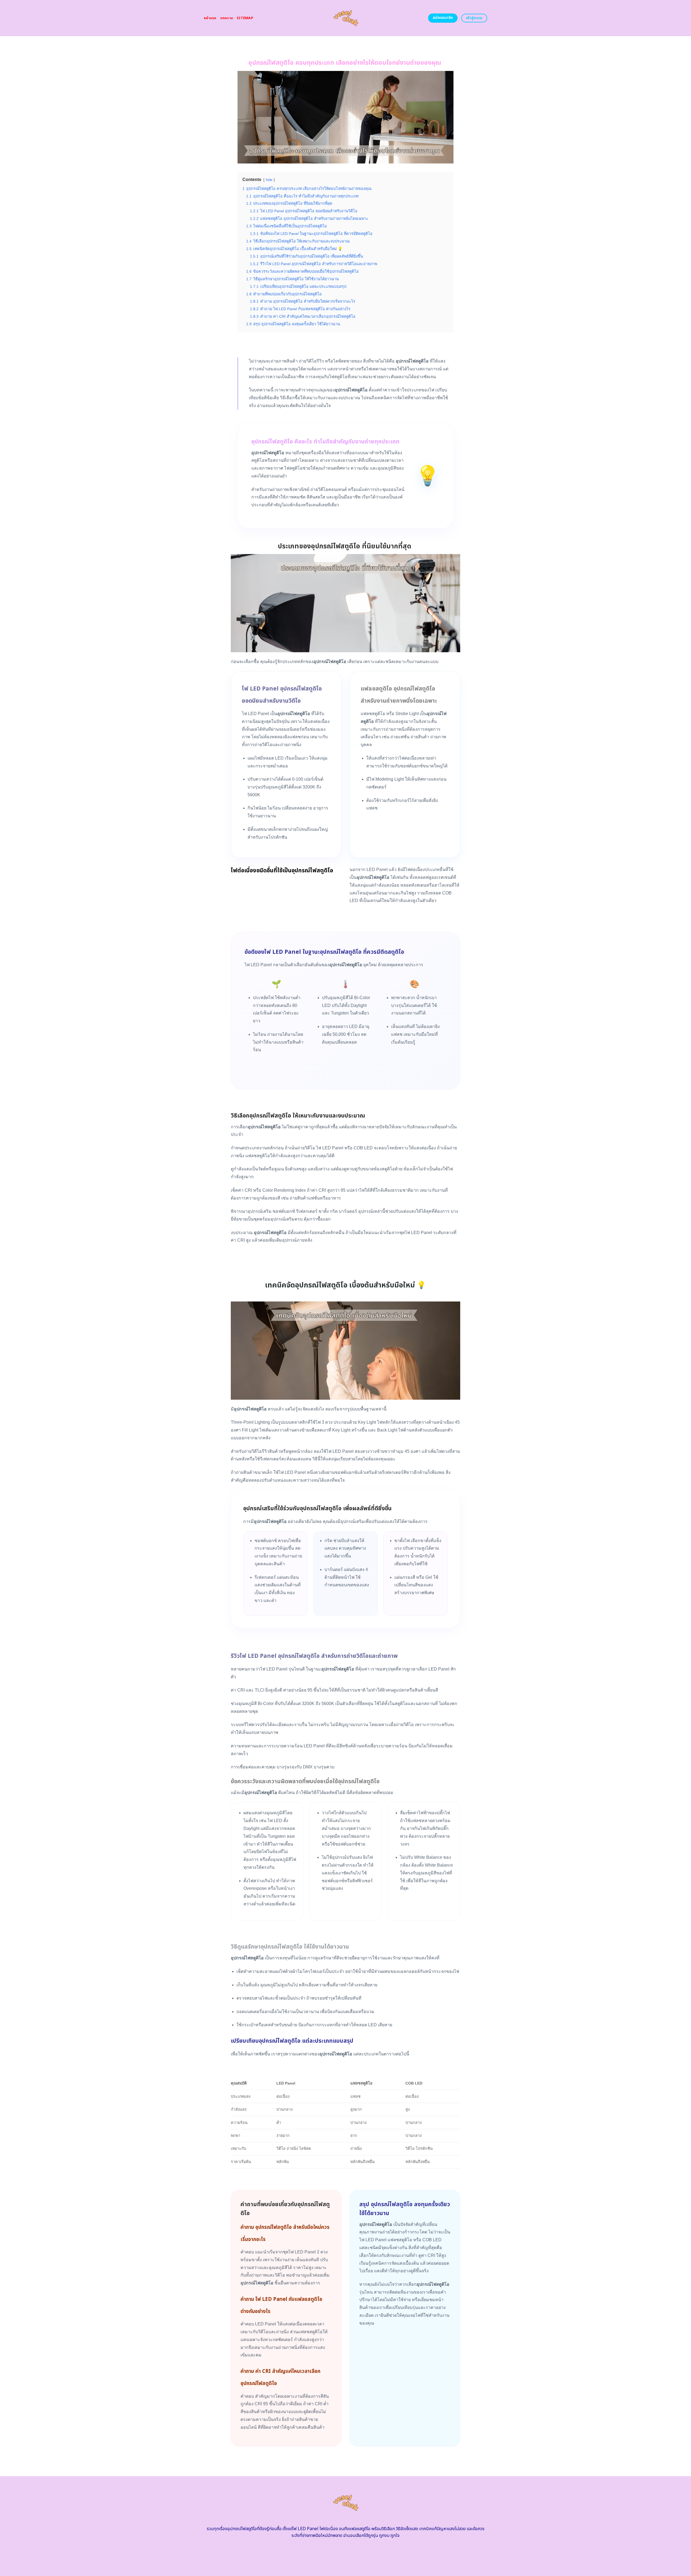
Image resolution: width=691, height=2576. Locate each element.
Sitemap (245, 18)
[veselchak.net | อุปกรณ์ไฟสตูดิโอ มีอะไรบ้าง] (346, 18)
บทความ (227, 18)
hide (269, 180)
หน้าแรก (210, 18)
